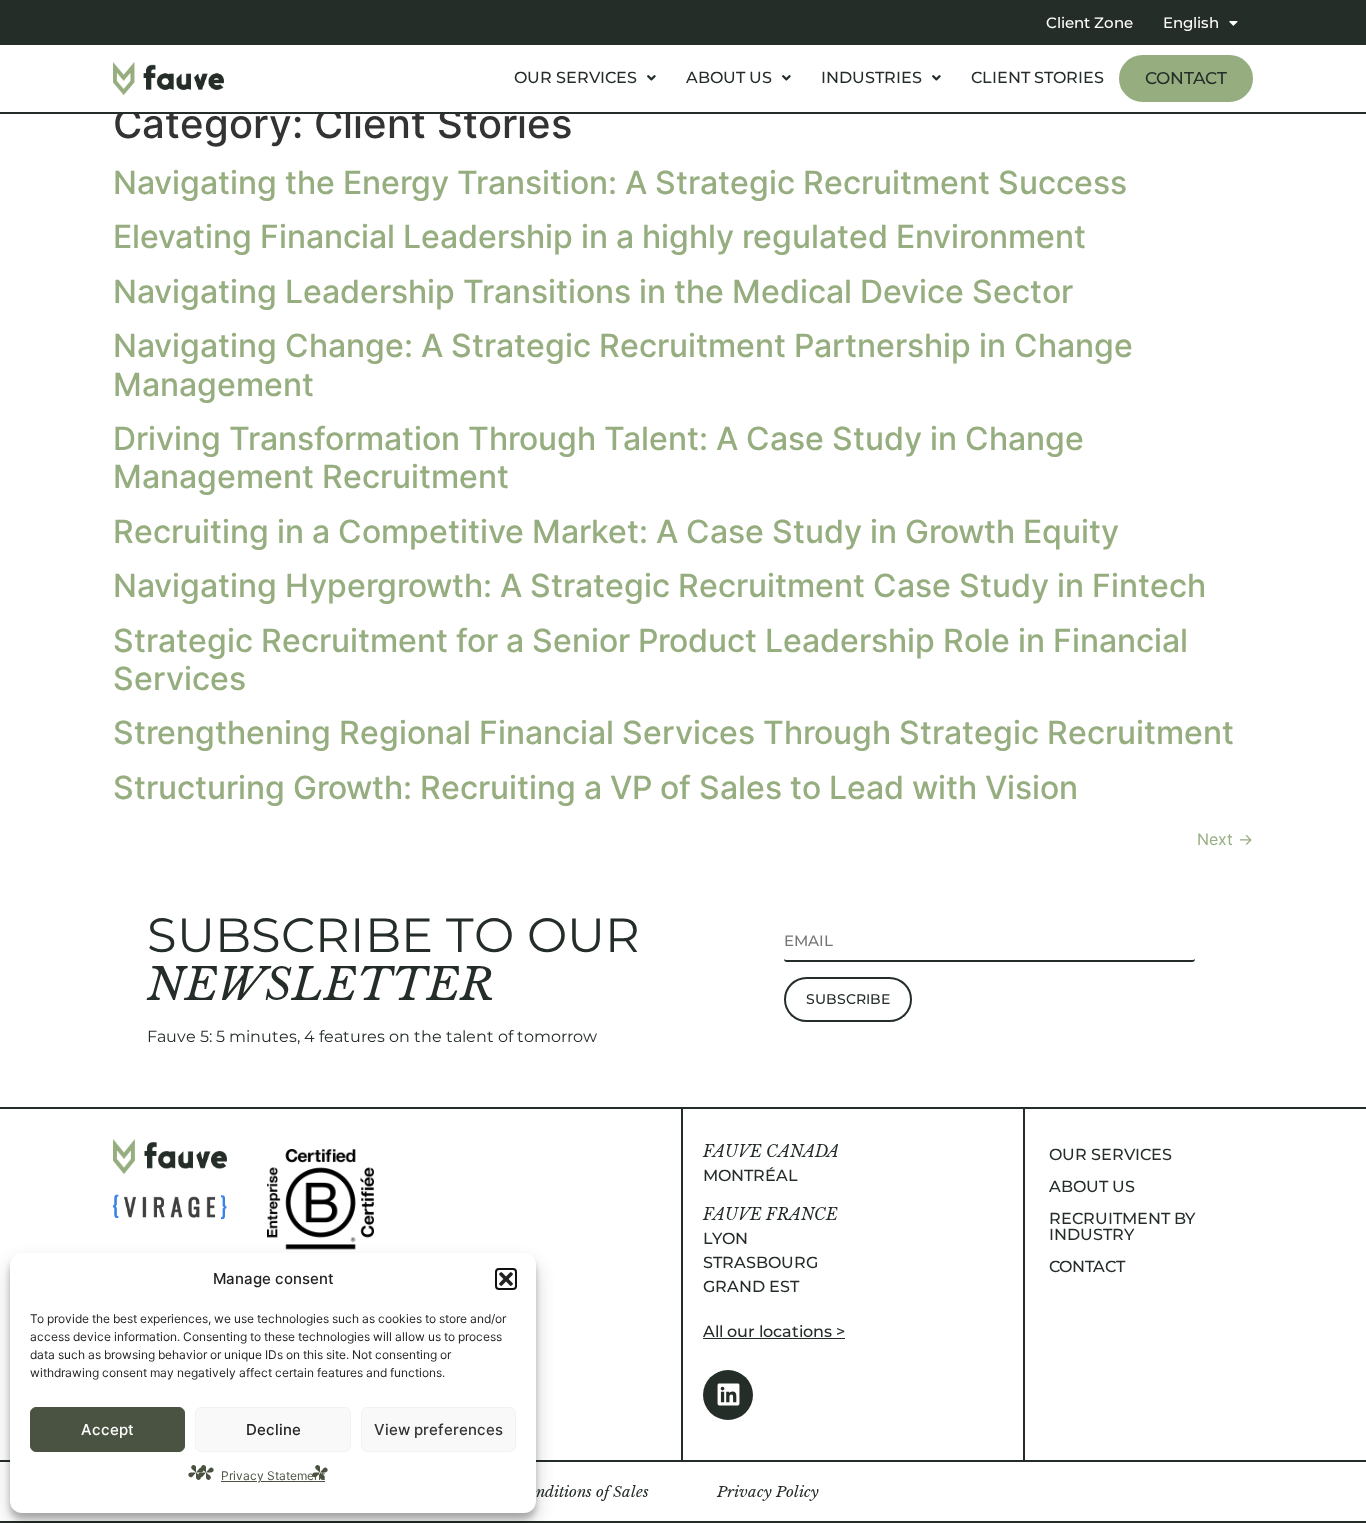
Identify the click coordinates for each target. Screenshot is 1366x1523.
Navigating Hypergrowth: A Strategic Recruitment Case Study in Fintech (659, 585)
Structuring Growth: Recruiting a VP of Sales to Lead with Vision (595, 787)
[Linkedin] (728, 1395)
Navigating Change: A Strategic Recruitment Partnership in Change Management (623, 364)
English (1191, 22)
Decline (273, 1429)
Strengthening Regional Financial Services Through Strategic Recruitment (673, 732)
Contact (1186, 78)
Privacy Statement (273, 1475)
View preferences (438, 1429)
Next (1225, 839)
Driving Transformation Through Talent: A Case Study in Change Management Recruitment (598, 457)
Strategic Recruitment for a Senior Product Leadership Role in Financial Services (650, 659)
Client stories (1037, 77)
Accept (107, 1429)
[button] (506, 1279)
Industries (871, 77)
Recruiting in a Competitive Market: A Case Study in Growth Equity (616, 531)
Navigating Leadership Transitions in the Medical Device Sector (593, 291)
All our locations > (774, 1331)
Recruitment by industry (1122, 1226)
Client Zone (1089, 22)
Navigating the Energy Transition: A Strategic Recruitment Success (620, 182)
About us (729, 77)
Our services (575, 77)
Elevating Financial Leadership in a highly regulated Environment (599, 236)
